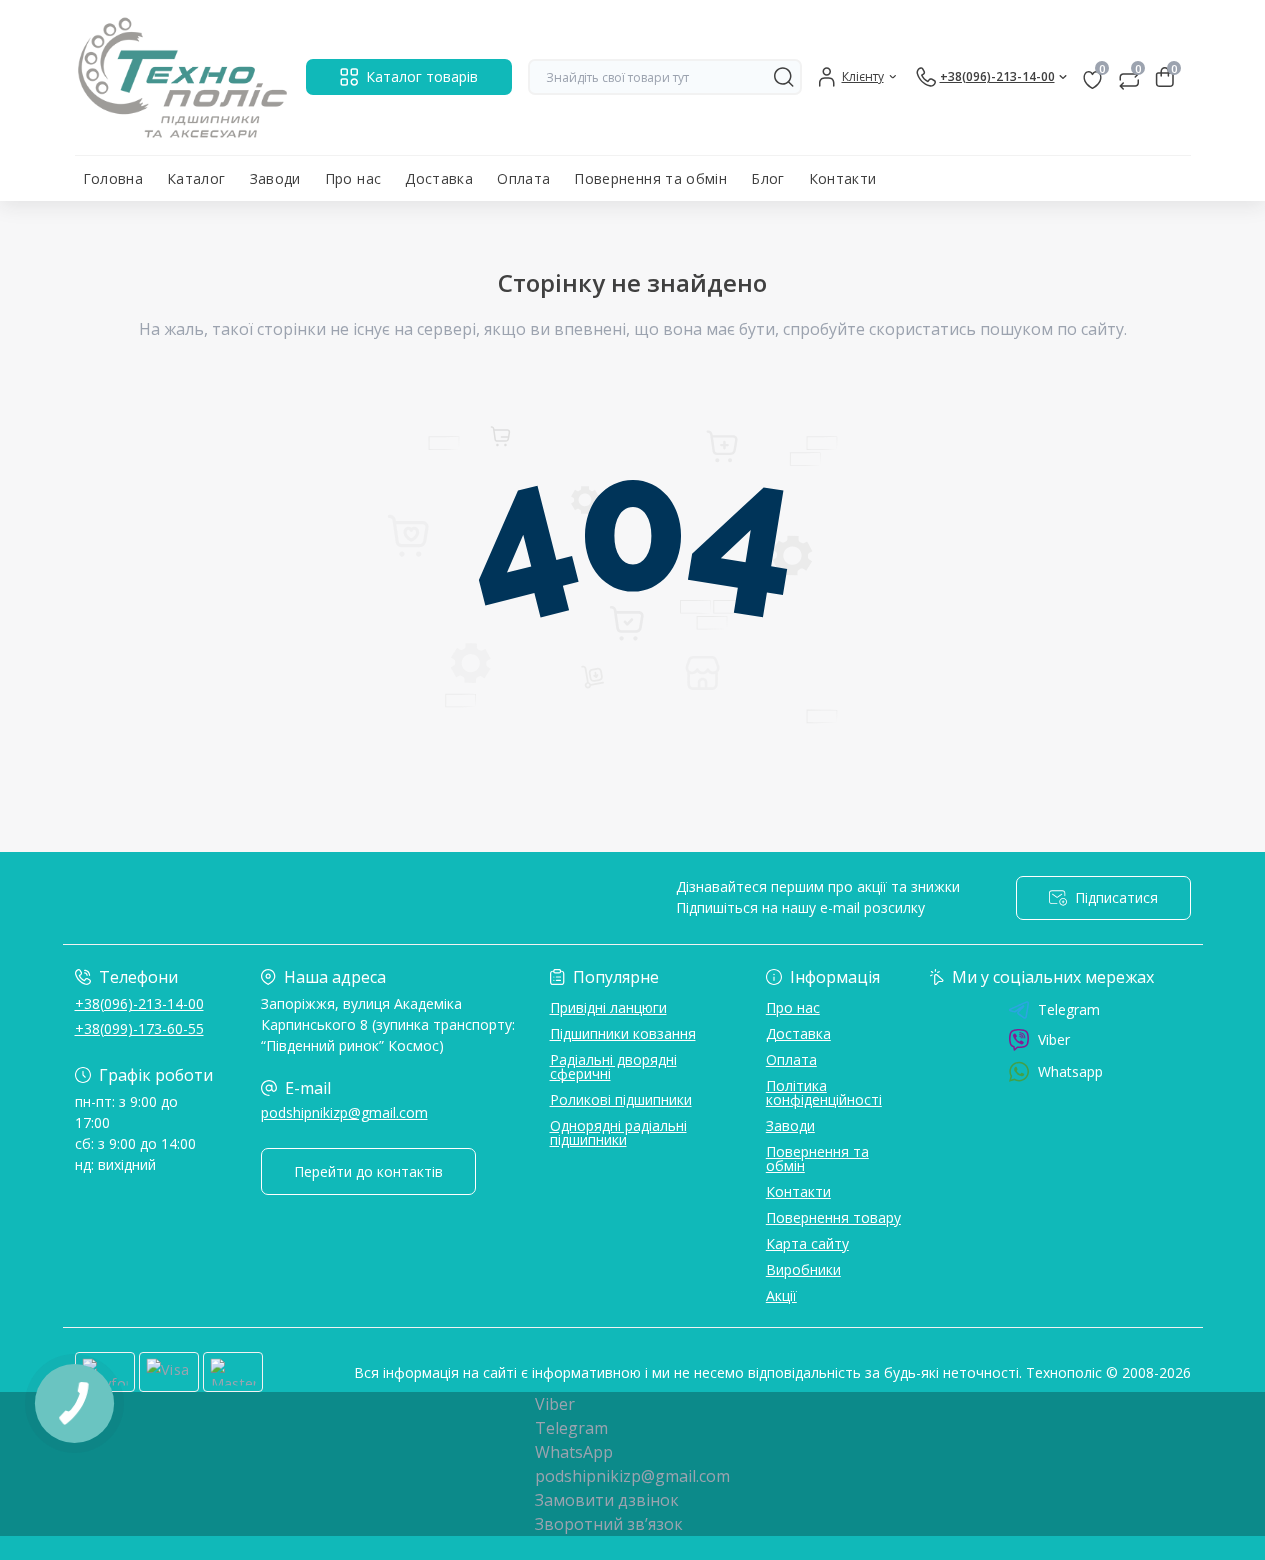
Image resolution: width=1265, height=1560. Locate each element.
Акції (781, 1295)
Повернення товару (833, 1217)
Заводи (275, 178)
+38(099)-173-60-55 (139, 1028)
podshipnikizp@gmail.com (344, 1112)
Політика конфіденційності (824, 1092)
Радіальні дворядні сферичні (613, 1066)
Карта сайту (807, 1243)
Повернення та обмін (650, 178)
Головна (113, 178)
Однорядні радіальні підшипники (618, 1132)
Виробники (803, 1269)
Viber (1054, 1039)
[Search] (784, 77)
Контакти (843, 178)
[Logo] (182, 77)
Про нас (353, 178)
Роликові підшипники (621, 1099)
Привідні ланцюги (608, 1007)
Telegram (1069, 1010)
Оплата (523, 178)
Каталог (196, 178)
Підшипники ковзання (623, 1033)
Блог (767, 178)
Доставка (439, 178)
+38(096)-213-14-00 (139, 1003)
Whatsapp (1070, 1071)
